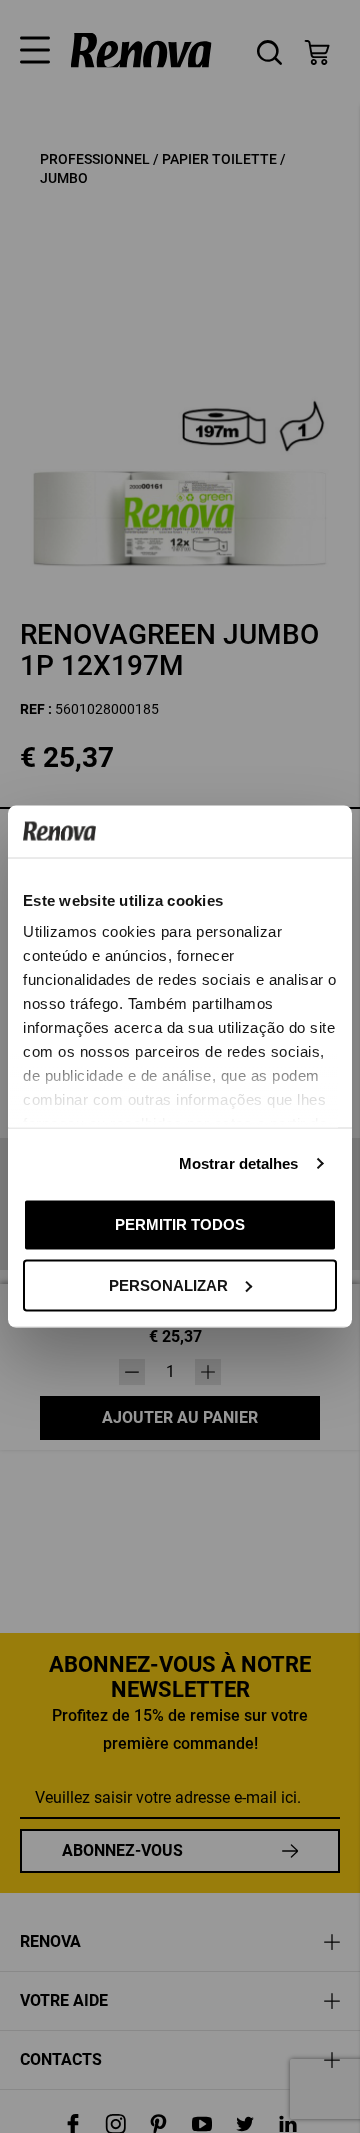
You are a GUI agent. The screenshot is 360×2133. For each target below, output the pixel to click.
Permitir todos (180, 1224)
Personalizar (168, 1284)
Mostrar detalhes (239, 1163)
